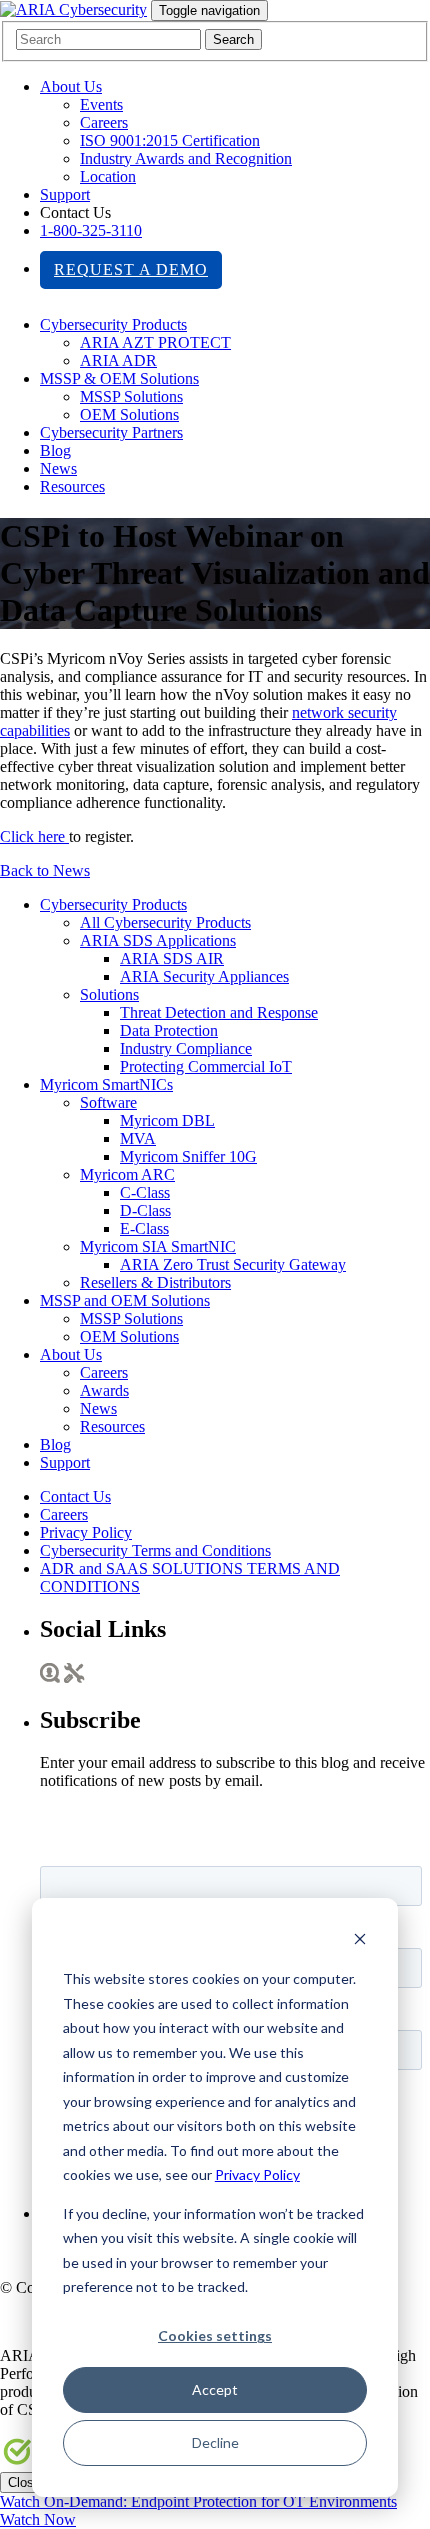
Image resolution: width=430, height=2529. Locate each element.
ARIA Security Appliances (204, 976)
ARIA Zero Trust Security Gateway (233, 1264)
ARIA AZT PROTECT (155, 342)
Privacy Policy (257, 2174)
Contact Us (75, 1496)
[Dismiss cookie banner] (360, 1941)
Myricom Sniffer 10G (188, 1156)
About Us (71, 86)
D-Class (145, 1210)
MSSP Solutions (131, 396)
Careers (104, 122)
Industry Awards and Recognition (186, 158)
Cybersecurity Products (113, 324)
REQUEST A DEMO (131, 269)
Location (108, 176)
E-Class (144, 1228)
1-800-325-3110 (91, 230)
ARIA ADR (118, 360)
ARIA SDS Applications (158, 940)
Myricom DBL (167, 1120)
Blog (55, 450)
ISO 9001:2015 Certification (170, 140)
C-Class (145, 1192)
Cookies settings (215, 2335)
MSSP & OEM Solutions (119, 378)
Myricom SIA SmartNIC (158, 1246)
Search (233, 39)
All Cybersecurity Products (165, 922)
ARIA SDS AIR (172, 958)
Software (108, 1102)
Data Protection (169, 1030)
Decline (215, 2442)
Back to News (45, 870)
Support (65, 194)
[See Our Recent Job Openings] (50, 1677)
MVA (138, 1138)
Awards (104, 1390)
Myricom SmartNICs (106, 1084)
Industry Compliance (186, 1048)
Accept (215, 2389)
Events (101, 104)
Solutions (109, 994)
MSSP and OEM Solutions (125, 1300)
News (58, 468)
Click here (34, 836)
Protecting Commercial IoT (206, 1066)
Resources (72, 486)
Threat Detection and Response (219, 1012)
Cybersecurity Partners (111, 432)
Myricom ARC (127, 1174)
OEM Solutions (129, 414)
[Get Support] (74, 1677)
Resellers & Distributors (155, 1282)
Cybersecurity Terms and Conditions (155, 1550)
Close (24, 2482)
